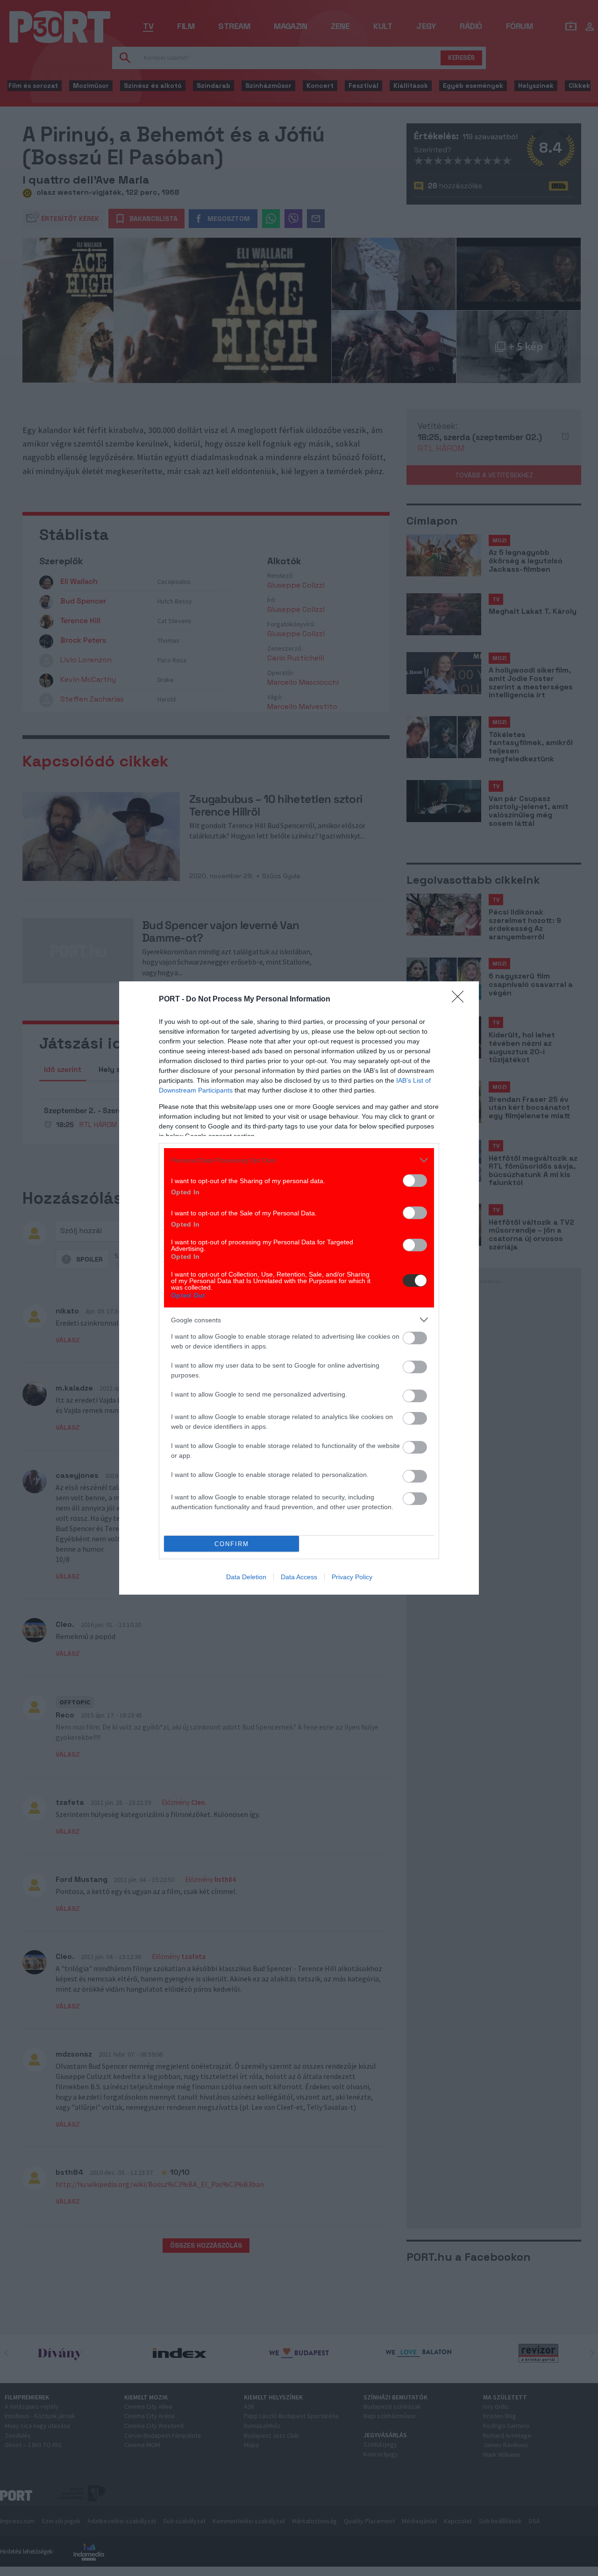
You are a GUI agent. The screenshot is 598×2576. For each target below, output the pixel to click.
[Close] (461, 1000)
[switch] (415, 1181)
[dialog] (299, 1288)
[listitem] (299, 1160)
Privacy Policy (352, 1577)
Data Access (299, 1577)
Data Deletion (246, 1577)
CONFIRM (232, 1544)
